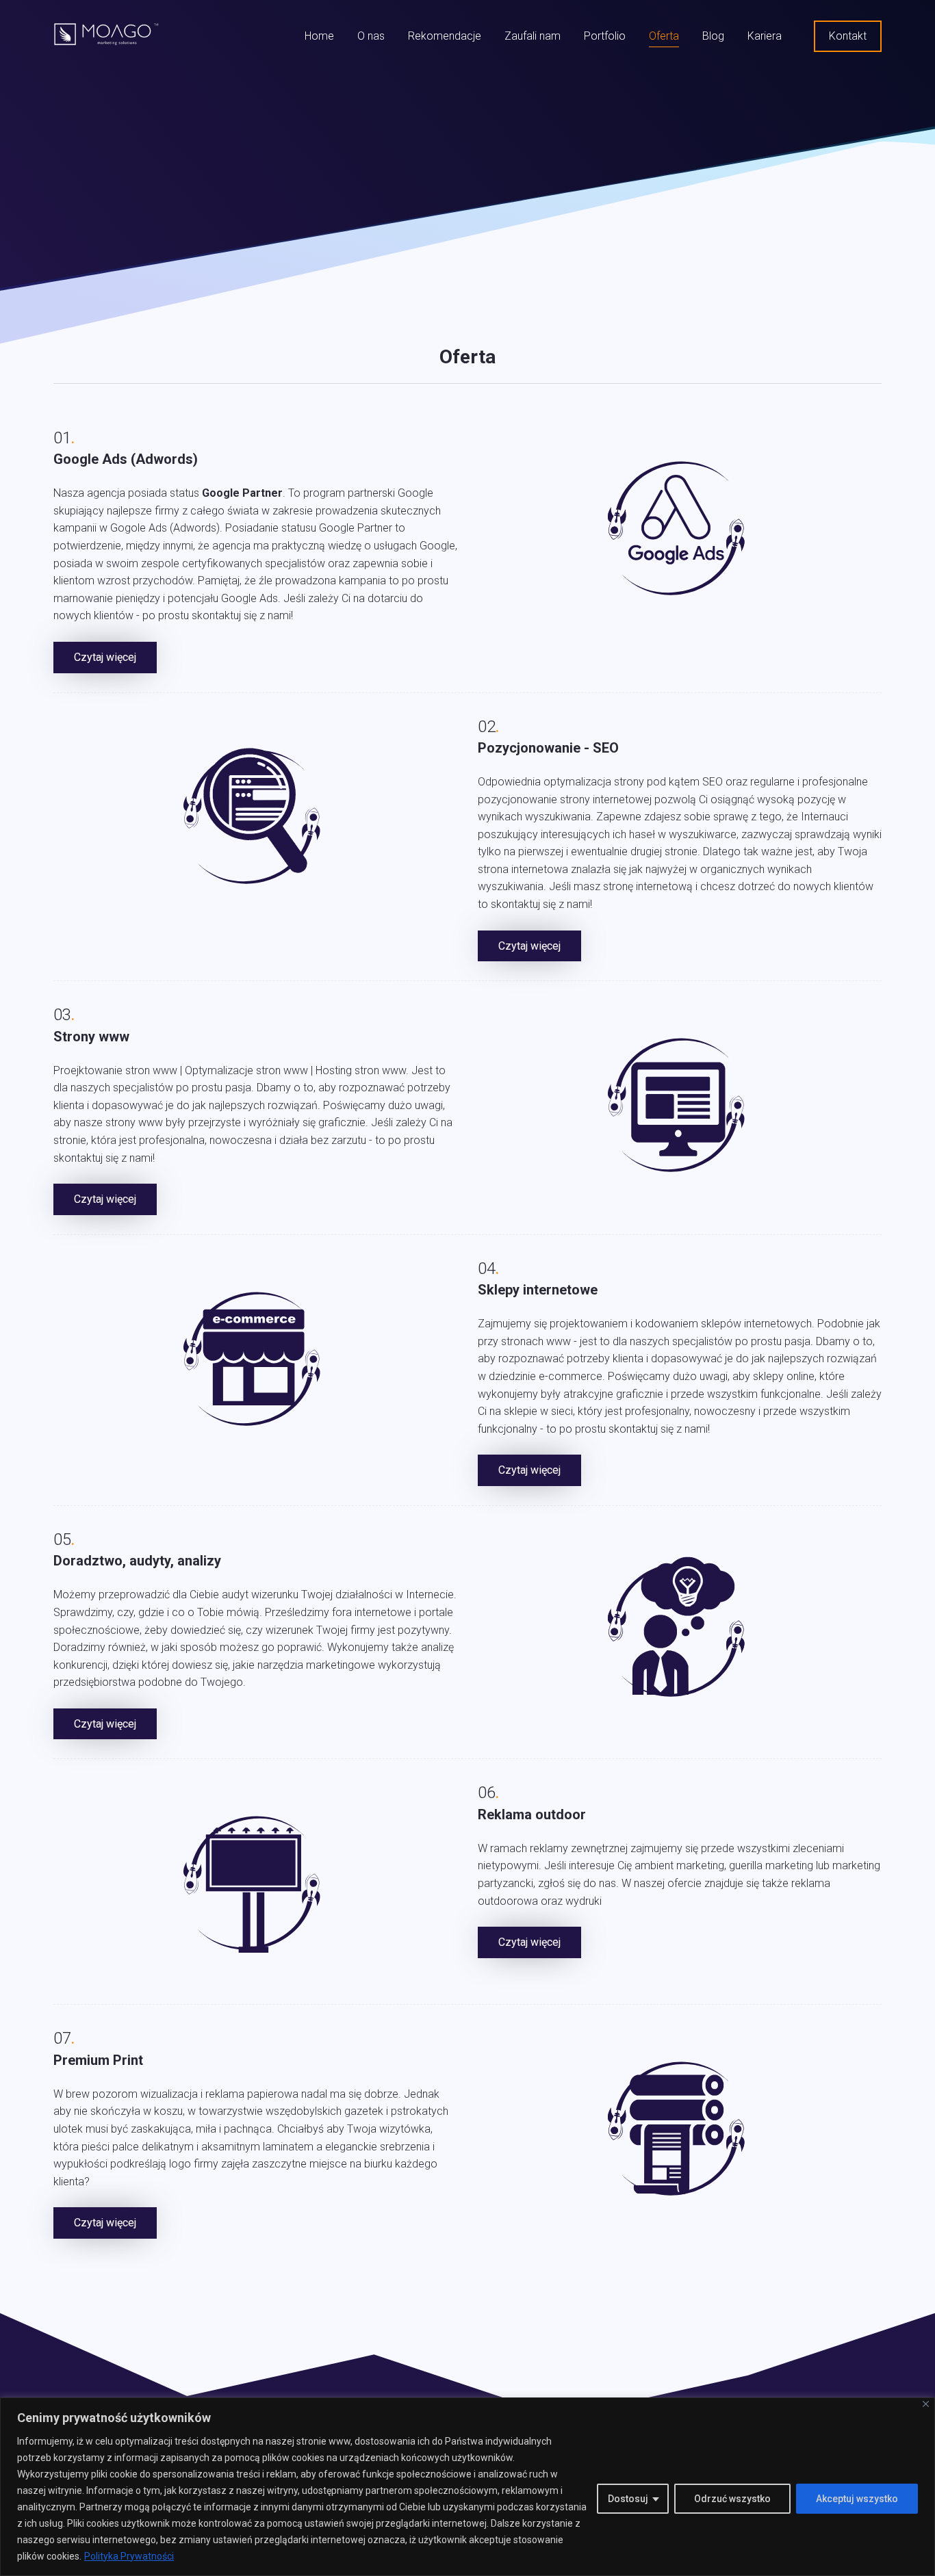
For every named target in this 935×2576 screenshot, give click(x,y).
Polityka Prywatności (129, 2556)
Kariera (765, 36)
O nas (371, 36)
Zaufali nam (533, 36)
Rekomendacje (445, 36)
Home (319, 36)
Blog (713, 36)
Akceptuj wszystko (857, 2499)
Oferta (664, 36)
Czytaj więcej (105, 657)
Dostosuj (628, 2499)
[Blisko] (926, 2404)
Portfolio (605, 36)
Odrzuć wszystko (732, 2499)
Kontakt (848, 36)
